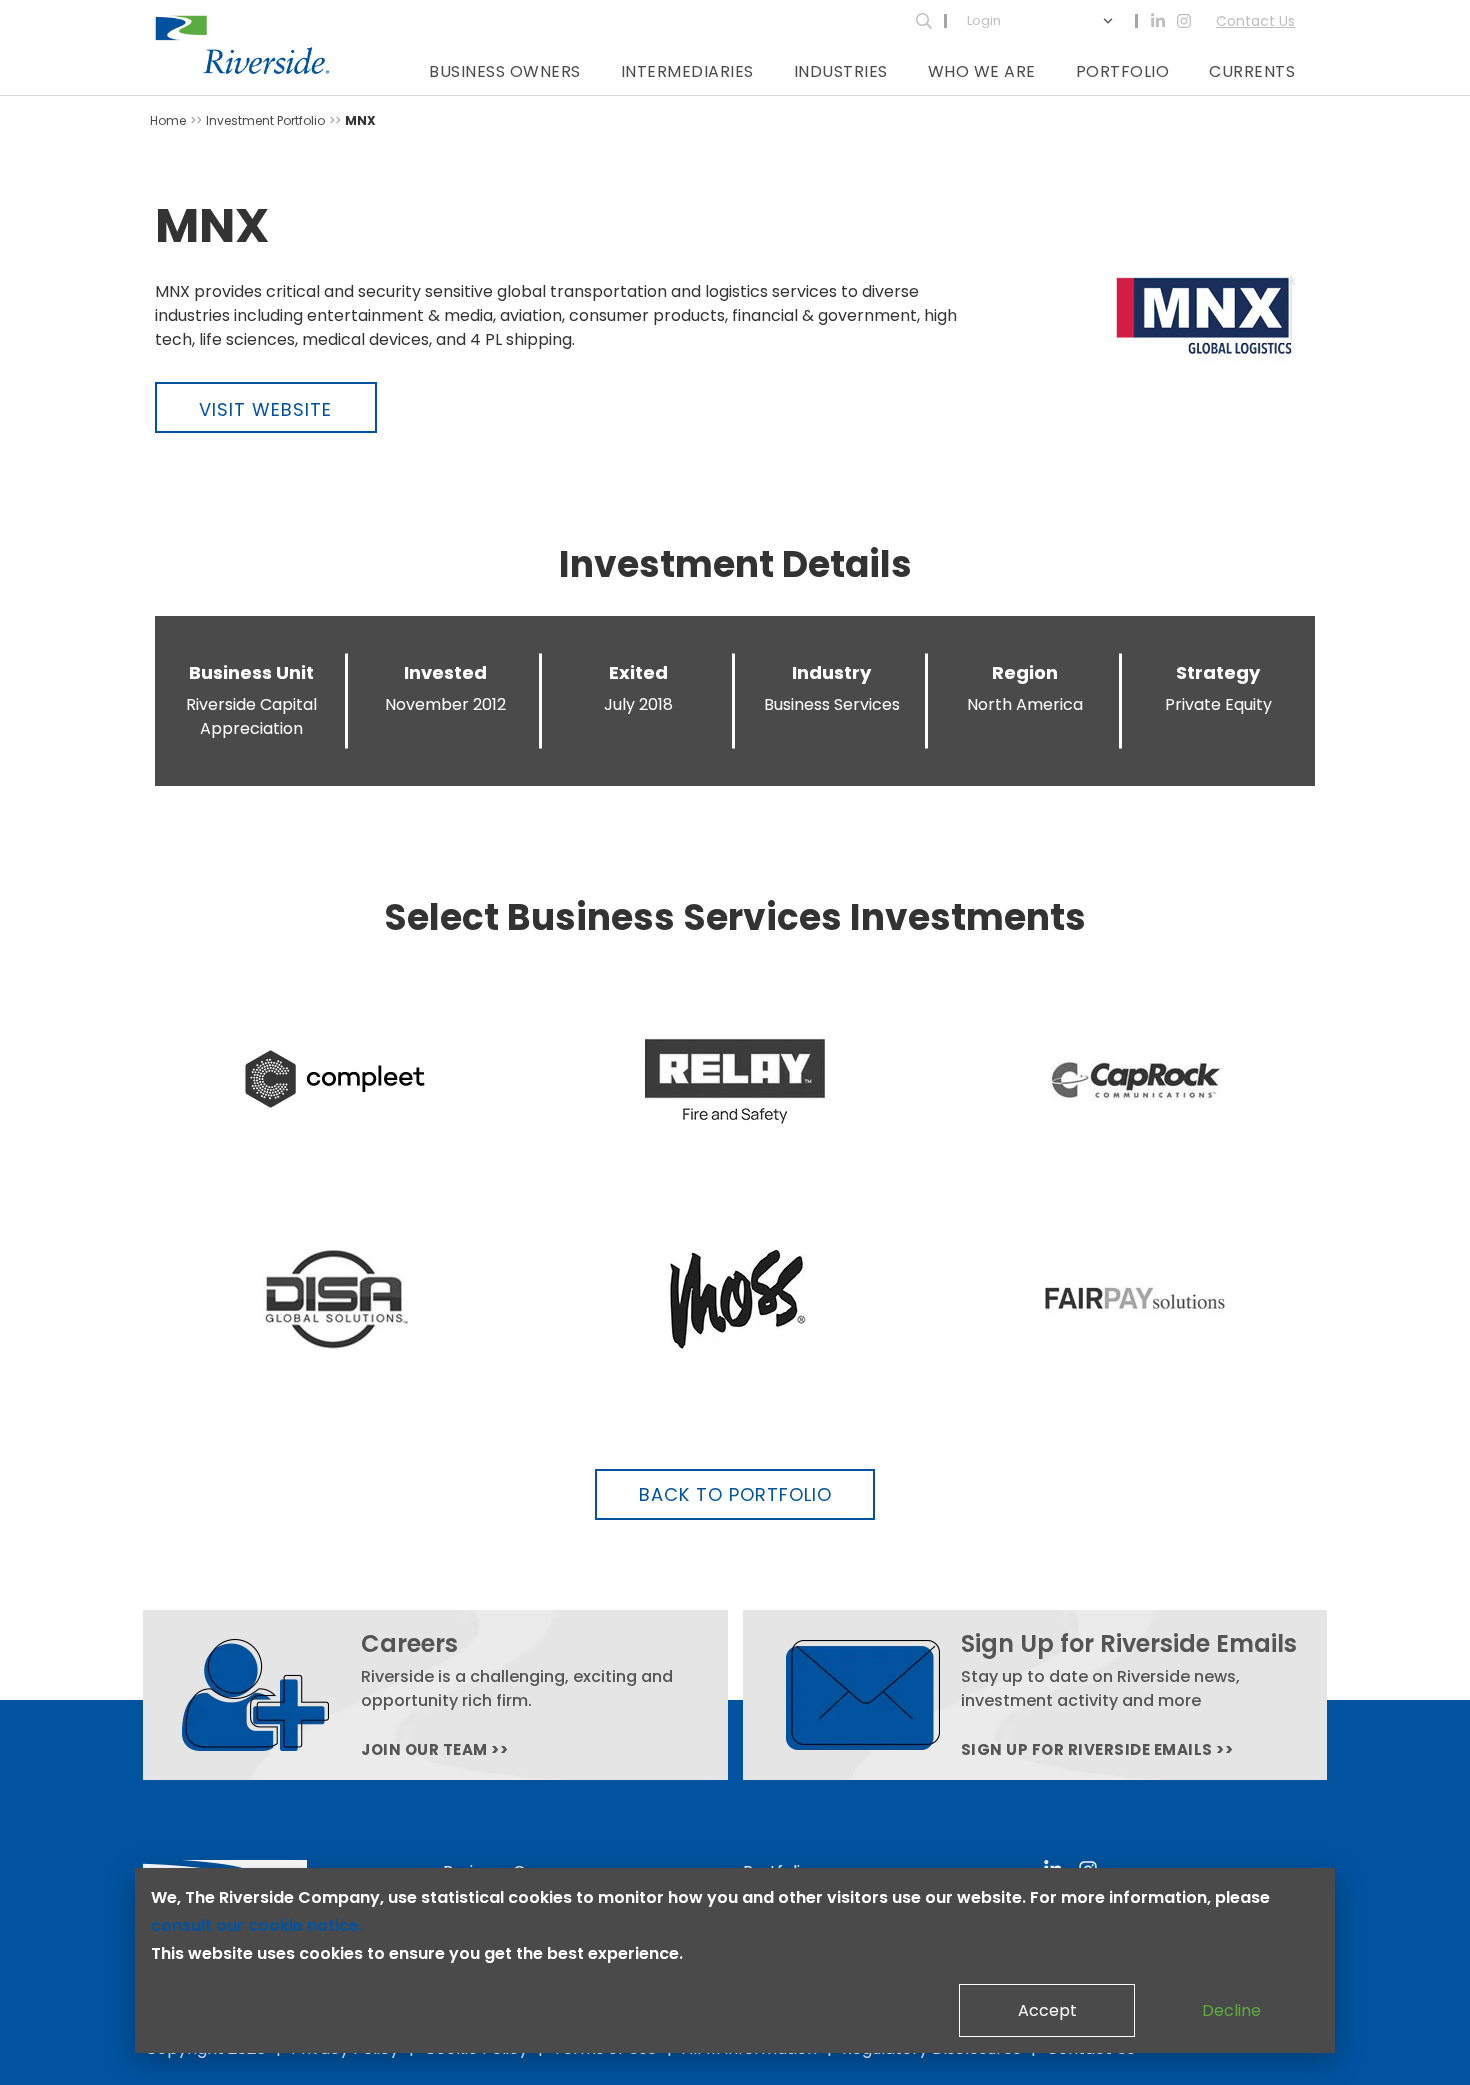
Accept (1047, 2010)
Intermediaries (687, 71)
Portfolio (1123, 71)
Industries (841, 71)
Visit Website (265, 409)
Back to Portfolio (735, 1494)
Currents (1252, 71)
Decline (1231, 2010)
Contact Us (1255, 21)
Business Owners (505, 71)
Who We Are (982, 71)
